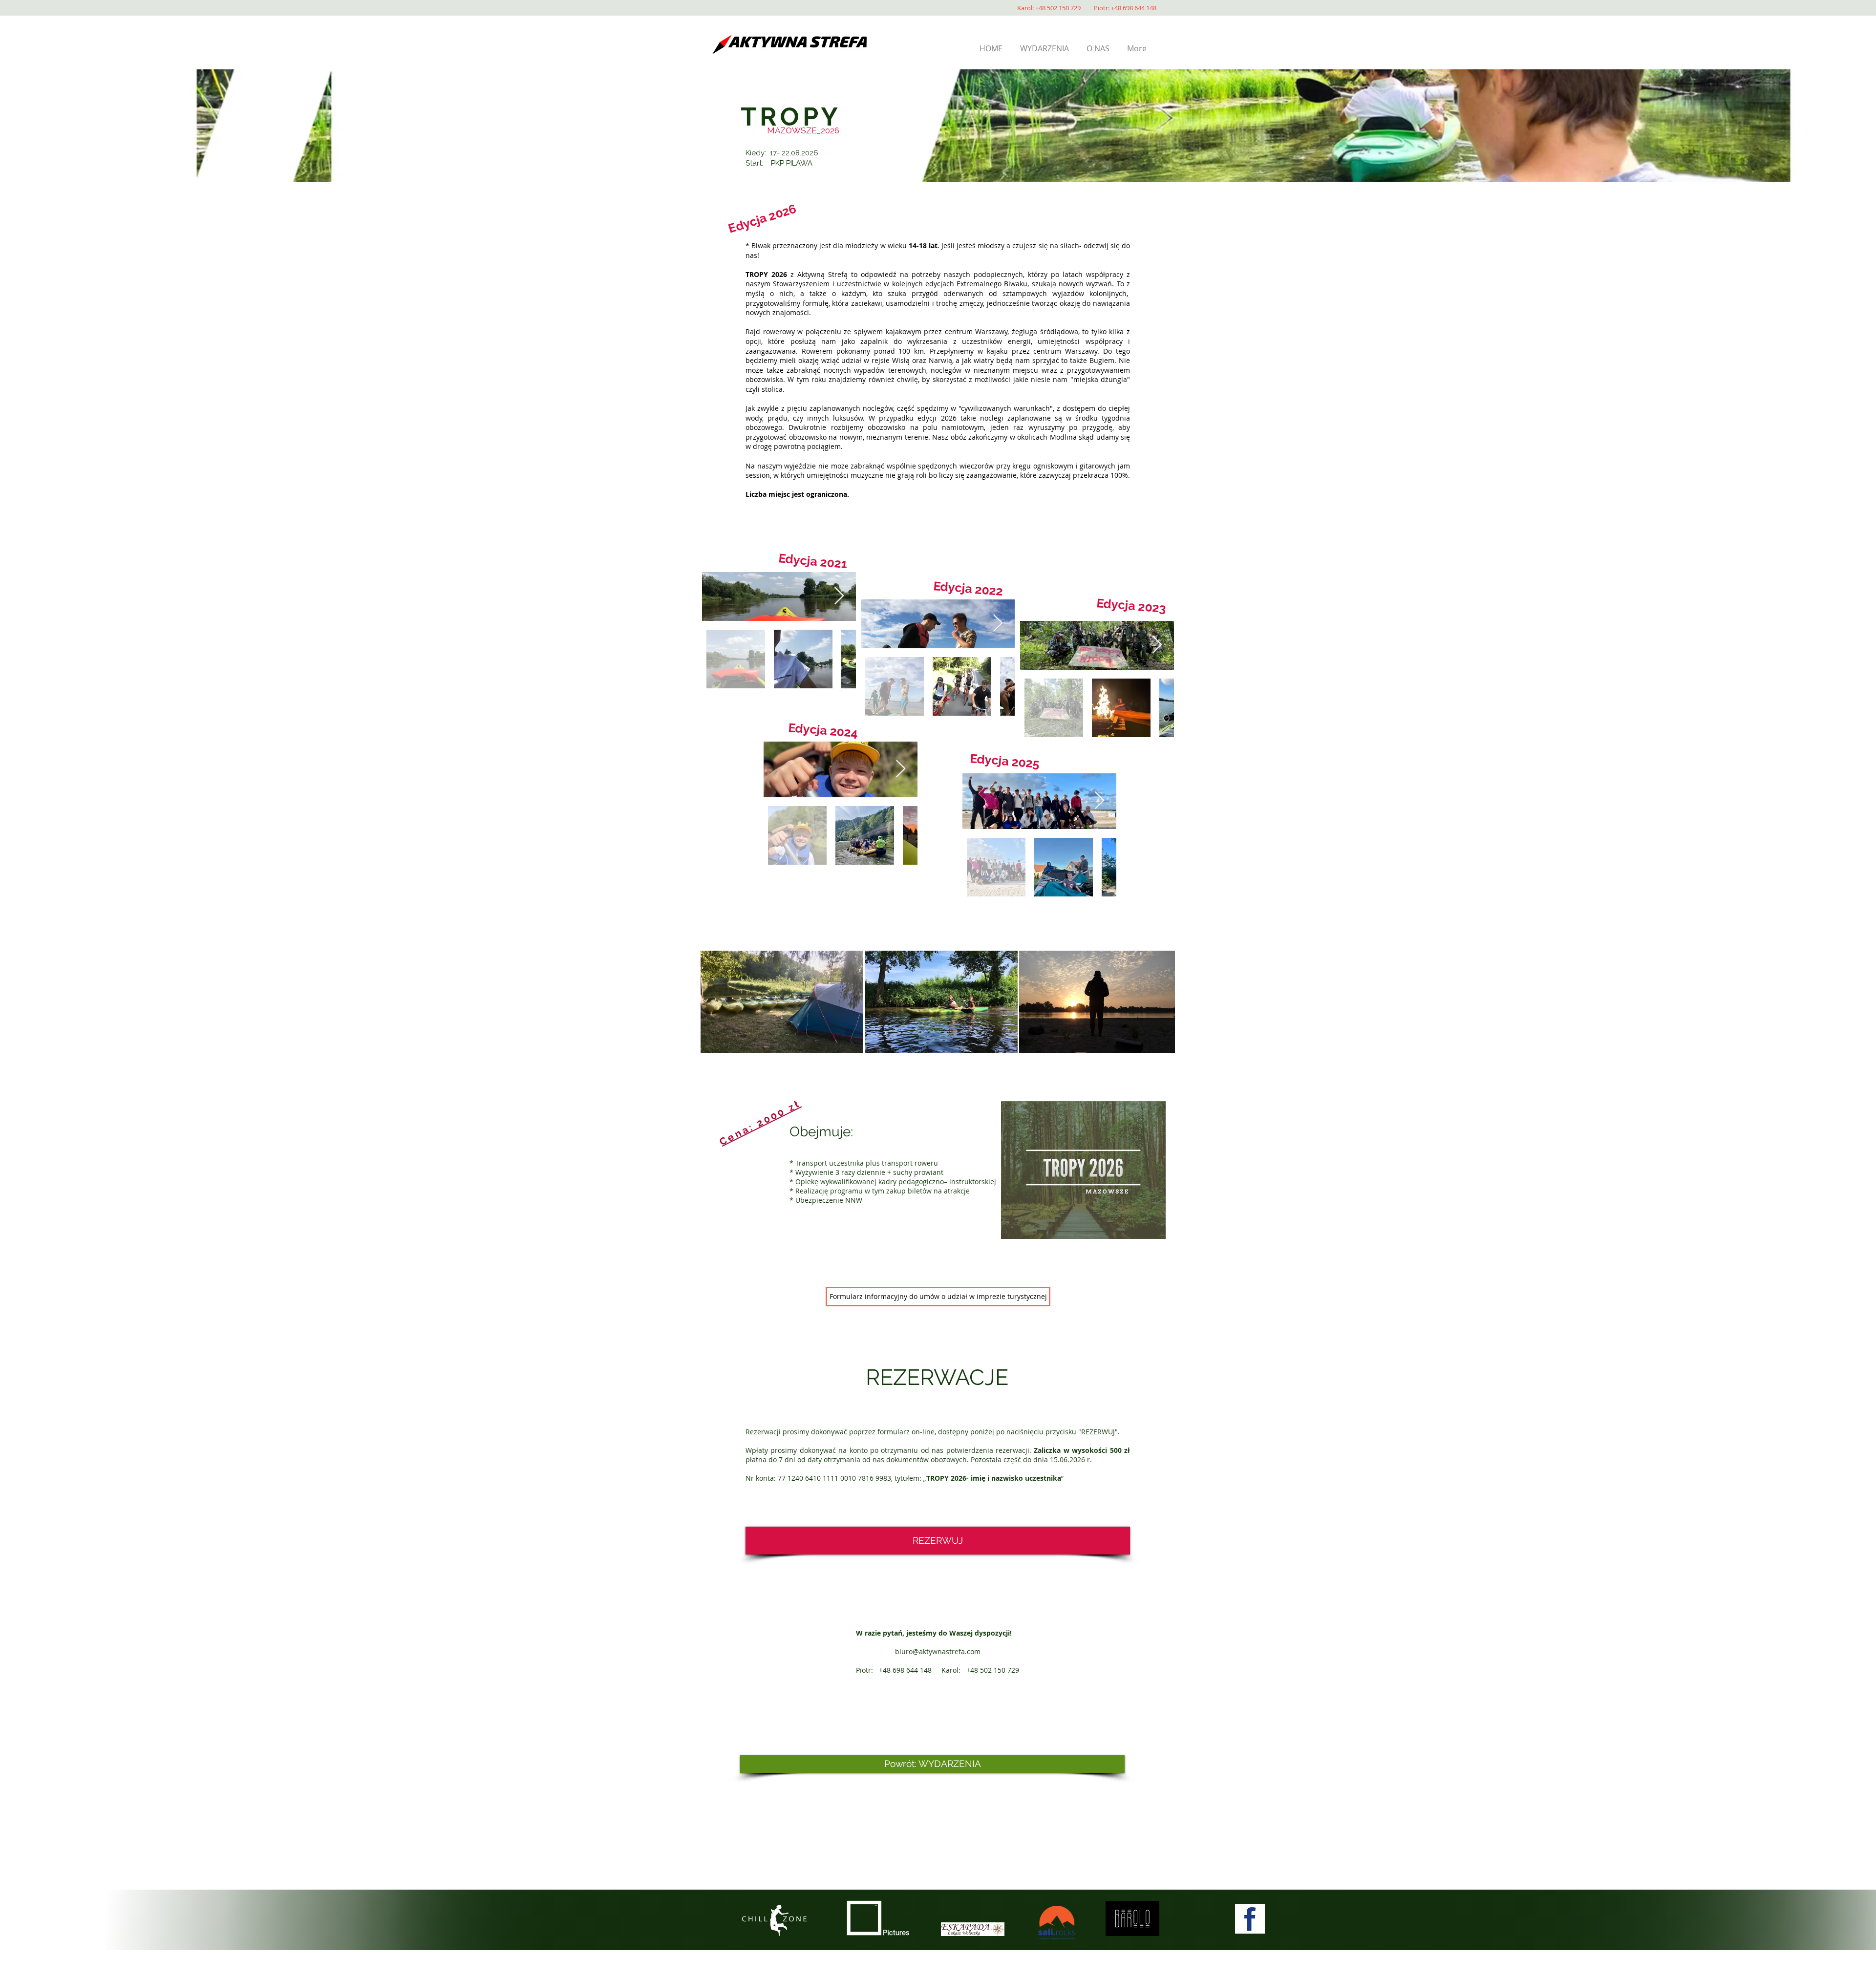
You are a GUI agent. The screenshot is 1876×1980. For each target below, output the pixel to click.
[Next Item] (839, 596)
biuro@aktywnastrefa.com (938, 1651)
